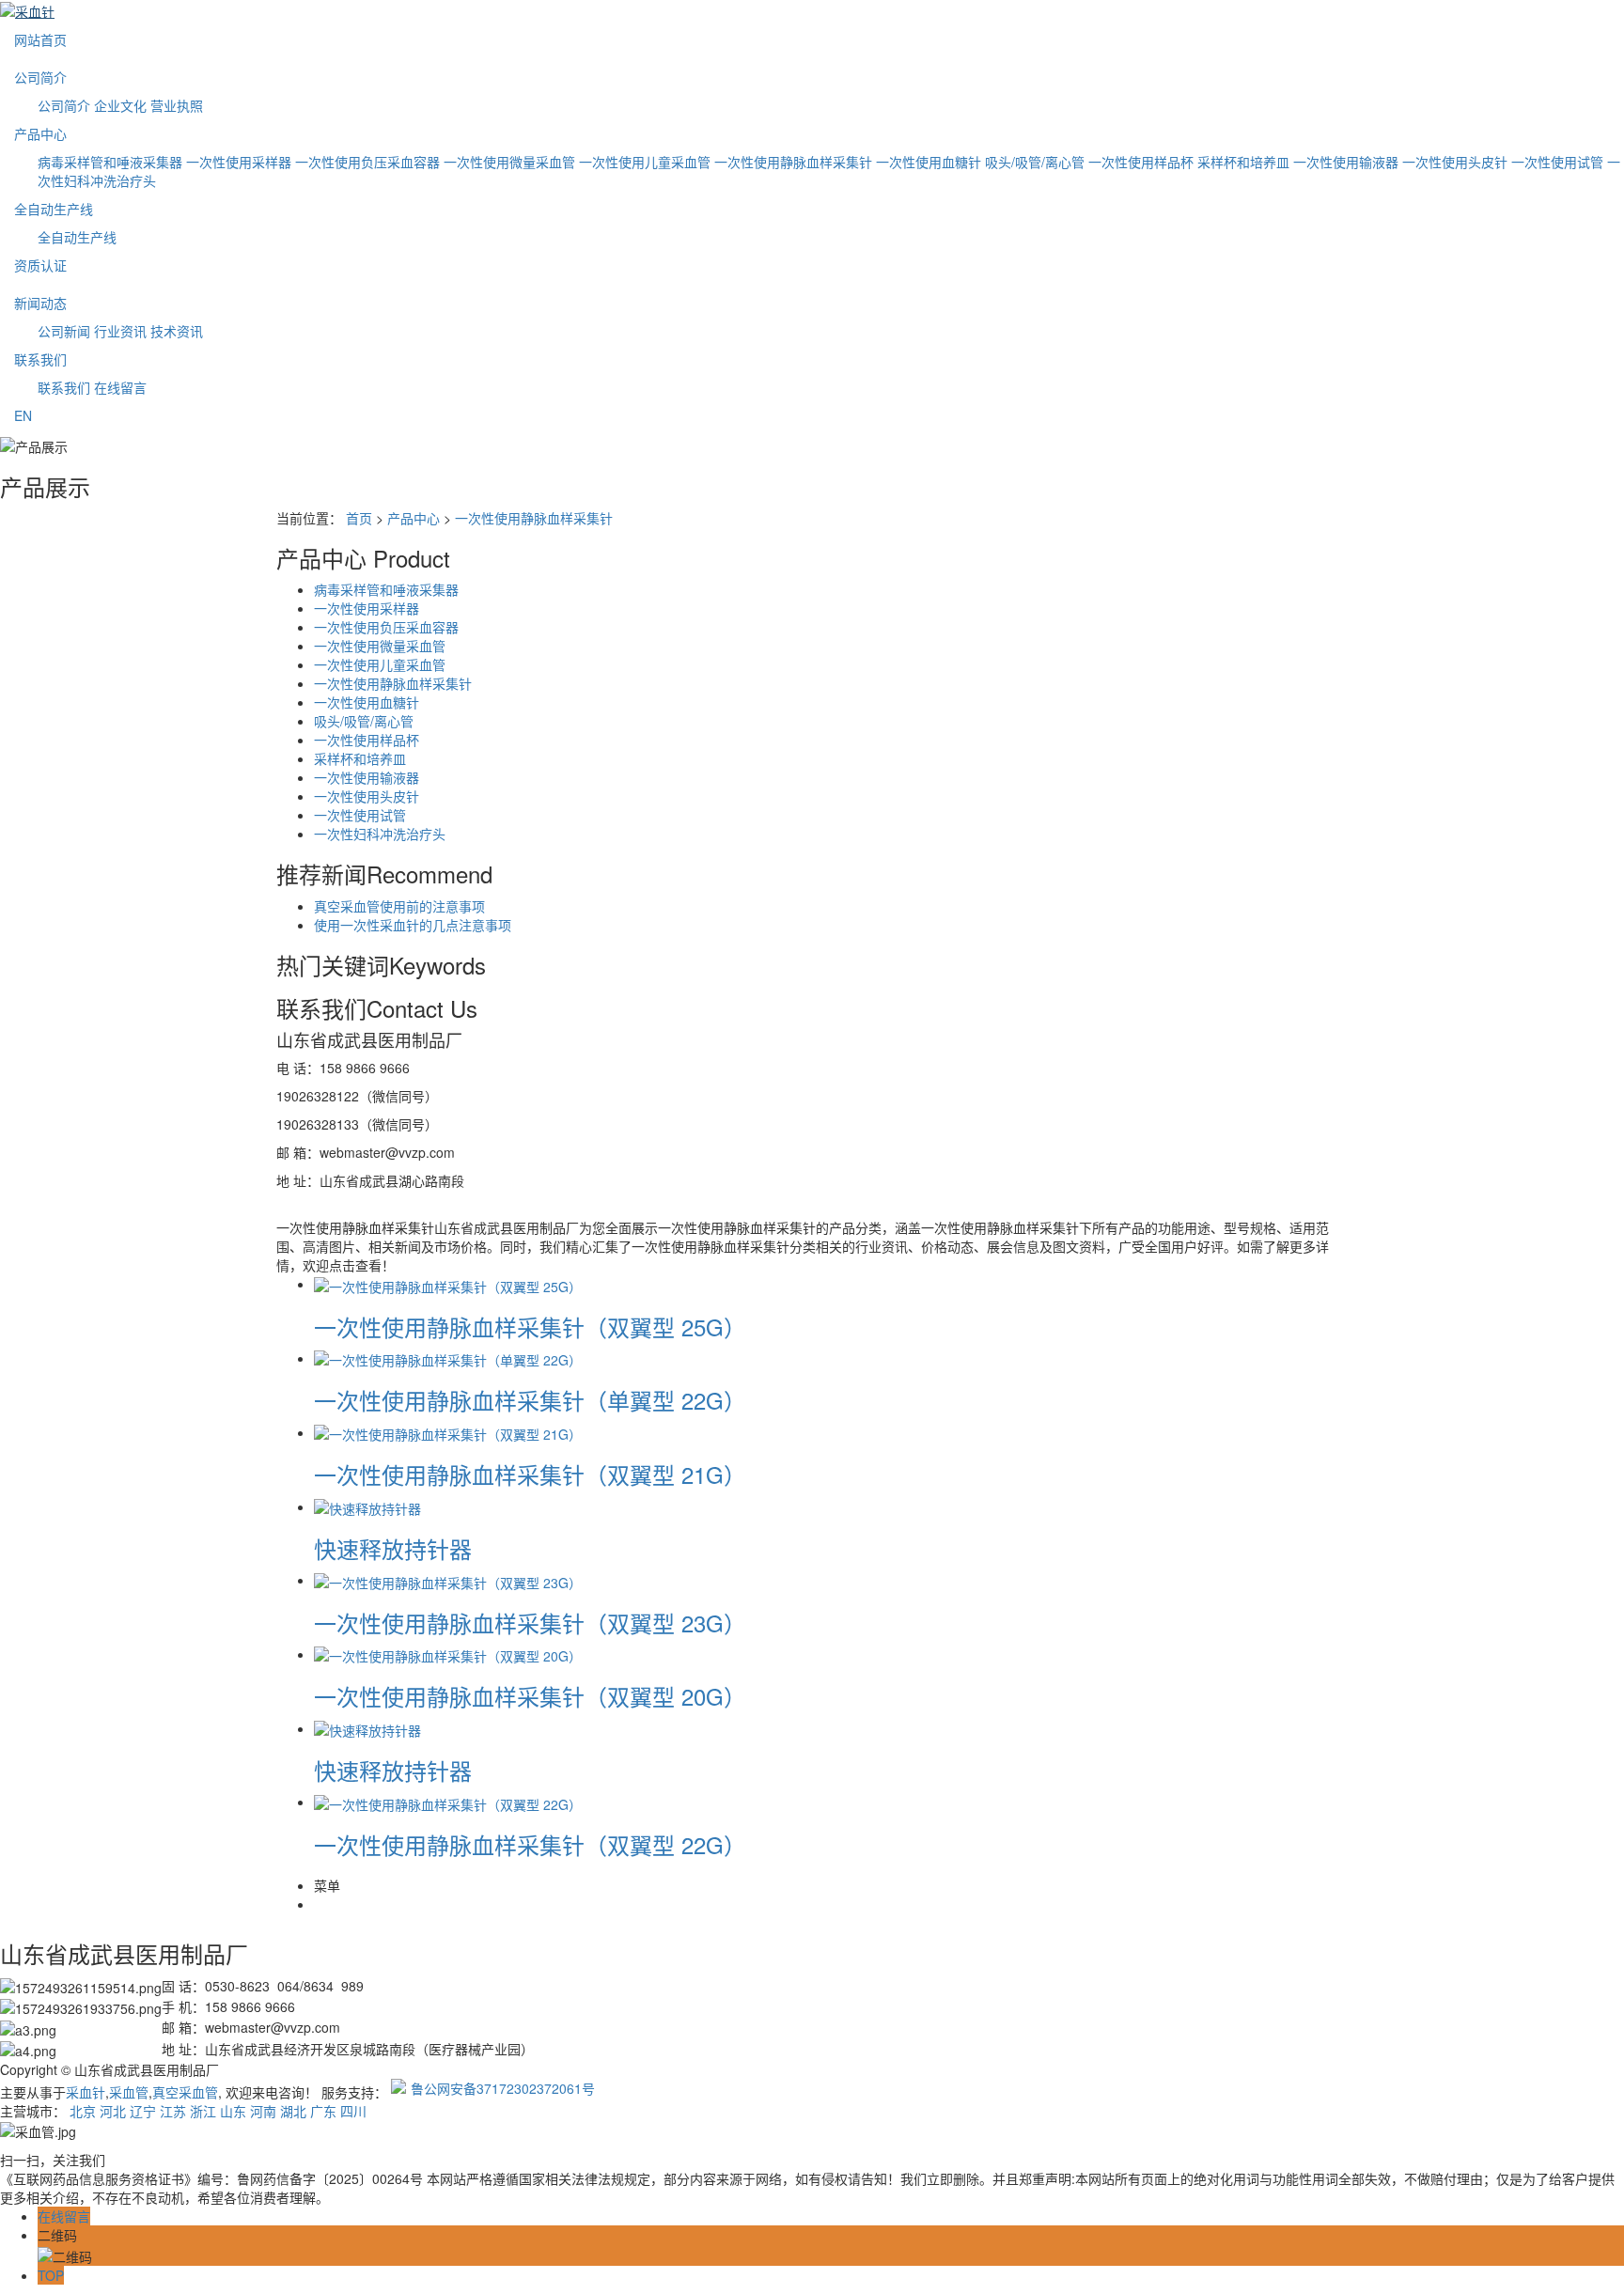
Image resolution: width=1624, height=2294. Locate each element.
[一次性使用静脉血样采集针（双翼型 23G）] (448, 1580)
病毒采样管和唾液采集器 (110, 162)
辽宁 (143, 2111)
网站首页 (40, 39)
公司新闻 (64, 331)
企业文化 (120, 105)
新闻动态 (40, 303)
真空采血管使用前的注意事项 (399, 906)
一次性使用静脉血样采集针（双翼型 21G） (530, 1474)
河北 (113, 2111)
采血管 (129, 2092)
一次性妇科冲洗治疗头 (380, 834)
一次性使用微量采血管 (509, 162)
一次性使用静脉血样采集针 (793, 162)
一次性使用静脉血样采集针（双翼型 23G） (530, 1623)
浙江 (203, 2111)
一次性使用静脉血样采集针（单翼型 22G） (530, 1400)
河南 (263, 2111)
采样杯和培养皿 (1243, 162)
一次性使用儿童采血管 (645, 162)
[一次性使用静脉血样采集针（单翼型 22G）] (448, 1358)
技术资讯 (177, 331)
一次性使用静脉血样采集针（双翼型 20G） (530, 1696)
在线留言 (120, 387)
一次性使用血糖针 (929, 162)
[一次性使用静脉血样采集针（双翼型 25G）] (448, 1284)
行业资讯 (120, 331)
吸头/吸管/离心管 (1035, 162)
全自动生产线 (54, 209)
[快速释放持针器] (367, 1506)
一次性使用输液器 (1346, 162)
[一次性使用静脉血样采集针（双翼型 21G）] (448, 1432)
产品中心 (40, 133)
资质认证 (40, 265)
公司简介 (40, 77)
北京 (83, 2111)
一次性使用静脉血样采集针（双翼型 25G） (530, 1326)
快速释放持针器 (393, 1548)
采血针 (86, 2092)
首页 (359, 518)
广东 (323, 2111)
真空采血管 (185, 2092)
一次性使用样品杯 (1141, 162)
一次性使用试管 (1557, 162)
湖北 (293, 2111)
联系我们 (40, 359)
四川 (353, 2111)
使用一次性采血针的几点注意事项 (413, 925)
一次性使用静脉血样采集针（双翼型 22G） (530, 1844)
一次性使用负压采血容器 (367, 162)
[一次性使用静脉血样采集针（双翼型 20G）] (448, 1654)
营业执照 (177, 105)
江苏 (173, 2111)
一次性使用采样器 (239, 162)
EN (23, 415)
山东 (233, 2111)
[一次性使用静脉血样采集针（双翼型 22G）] (448, 1802)
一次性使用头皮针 (1455, 162)
